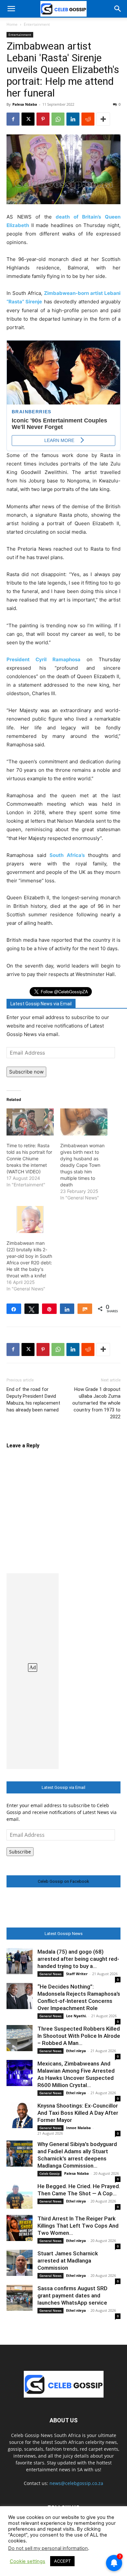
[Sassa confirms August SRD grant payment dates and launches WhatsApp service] (20, 2298)
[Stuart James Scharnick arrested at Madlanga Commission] (20, 2263)
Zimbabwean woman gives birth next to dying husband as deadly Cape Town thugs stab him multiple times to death (82, 1165)
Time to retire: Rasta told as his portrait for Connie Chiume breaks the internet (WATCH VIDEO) (29, 1158)
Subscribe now (26, 1072)
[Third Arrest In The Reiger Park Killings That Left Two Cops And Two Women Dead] (20, 2228)
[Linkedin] (73, 119)
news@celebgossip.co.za (76, 2483)
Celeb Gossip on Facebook (63, 1881)
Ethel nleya (76, 2051)
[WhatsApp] (58, 119)
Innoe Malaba (78, 2128)
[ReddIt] (88, 119)
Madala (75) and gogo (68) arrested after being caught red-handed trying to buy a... (78, 1959)
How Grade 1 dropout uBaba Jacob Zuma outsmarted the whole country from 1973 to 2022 (96, 1403)
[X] (28, 119)
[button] (11, 9)
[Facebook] (13, 119)
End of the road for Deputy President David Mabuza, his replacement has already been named (33, 1400)
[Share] (14, 1309)
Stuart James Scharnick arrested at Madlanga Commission (68, 2261)
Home (12, 24)
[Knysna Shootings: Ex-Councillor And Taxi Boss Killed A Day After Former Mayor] (20, 2115)
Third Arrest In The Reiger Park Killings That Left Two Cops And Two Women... (78, 2226)
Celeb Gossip (49, 2173)
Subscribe (20, 1852)
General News (50, 1974)
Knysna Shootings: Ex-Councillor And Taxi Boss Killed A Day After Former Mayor (78, 2113)
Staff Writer (77, 1974)
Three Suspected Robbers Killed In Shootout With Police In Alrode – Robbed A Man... (79, 2036)
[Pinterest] (43, 119)
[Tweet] (32, 1309)
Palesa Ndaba (25, 104)
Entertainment (37, 24)
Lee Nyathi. (76, 2016)
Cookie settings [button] (28, 2561)
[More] (103, 119)
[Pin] (49, 1309)
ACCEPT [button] (62, 2561)
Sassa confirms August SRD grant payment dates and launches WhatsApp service (72, 2295)
